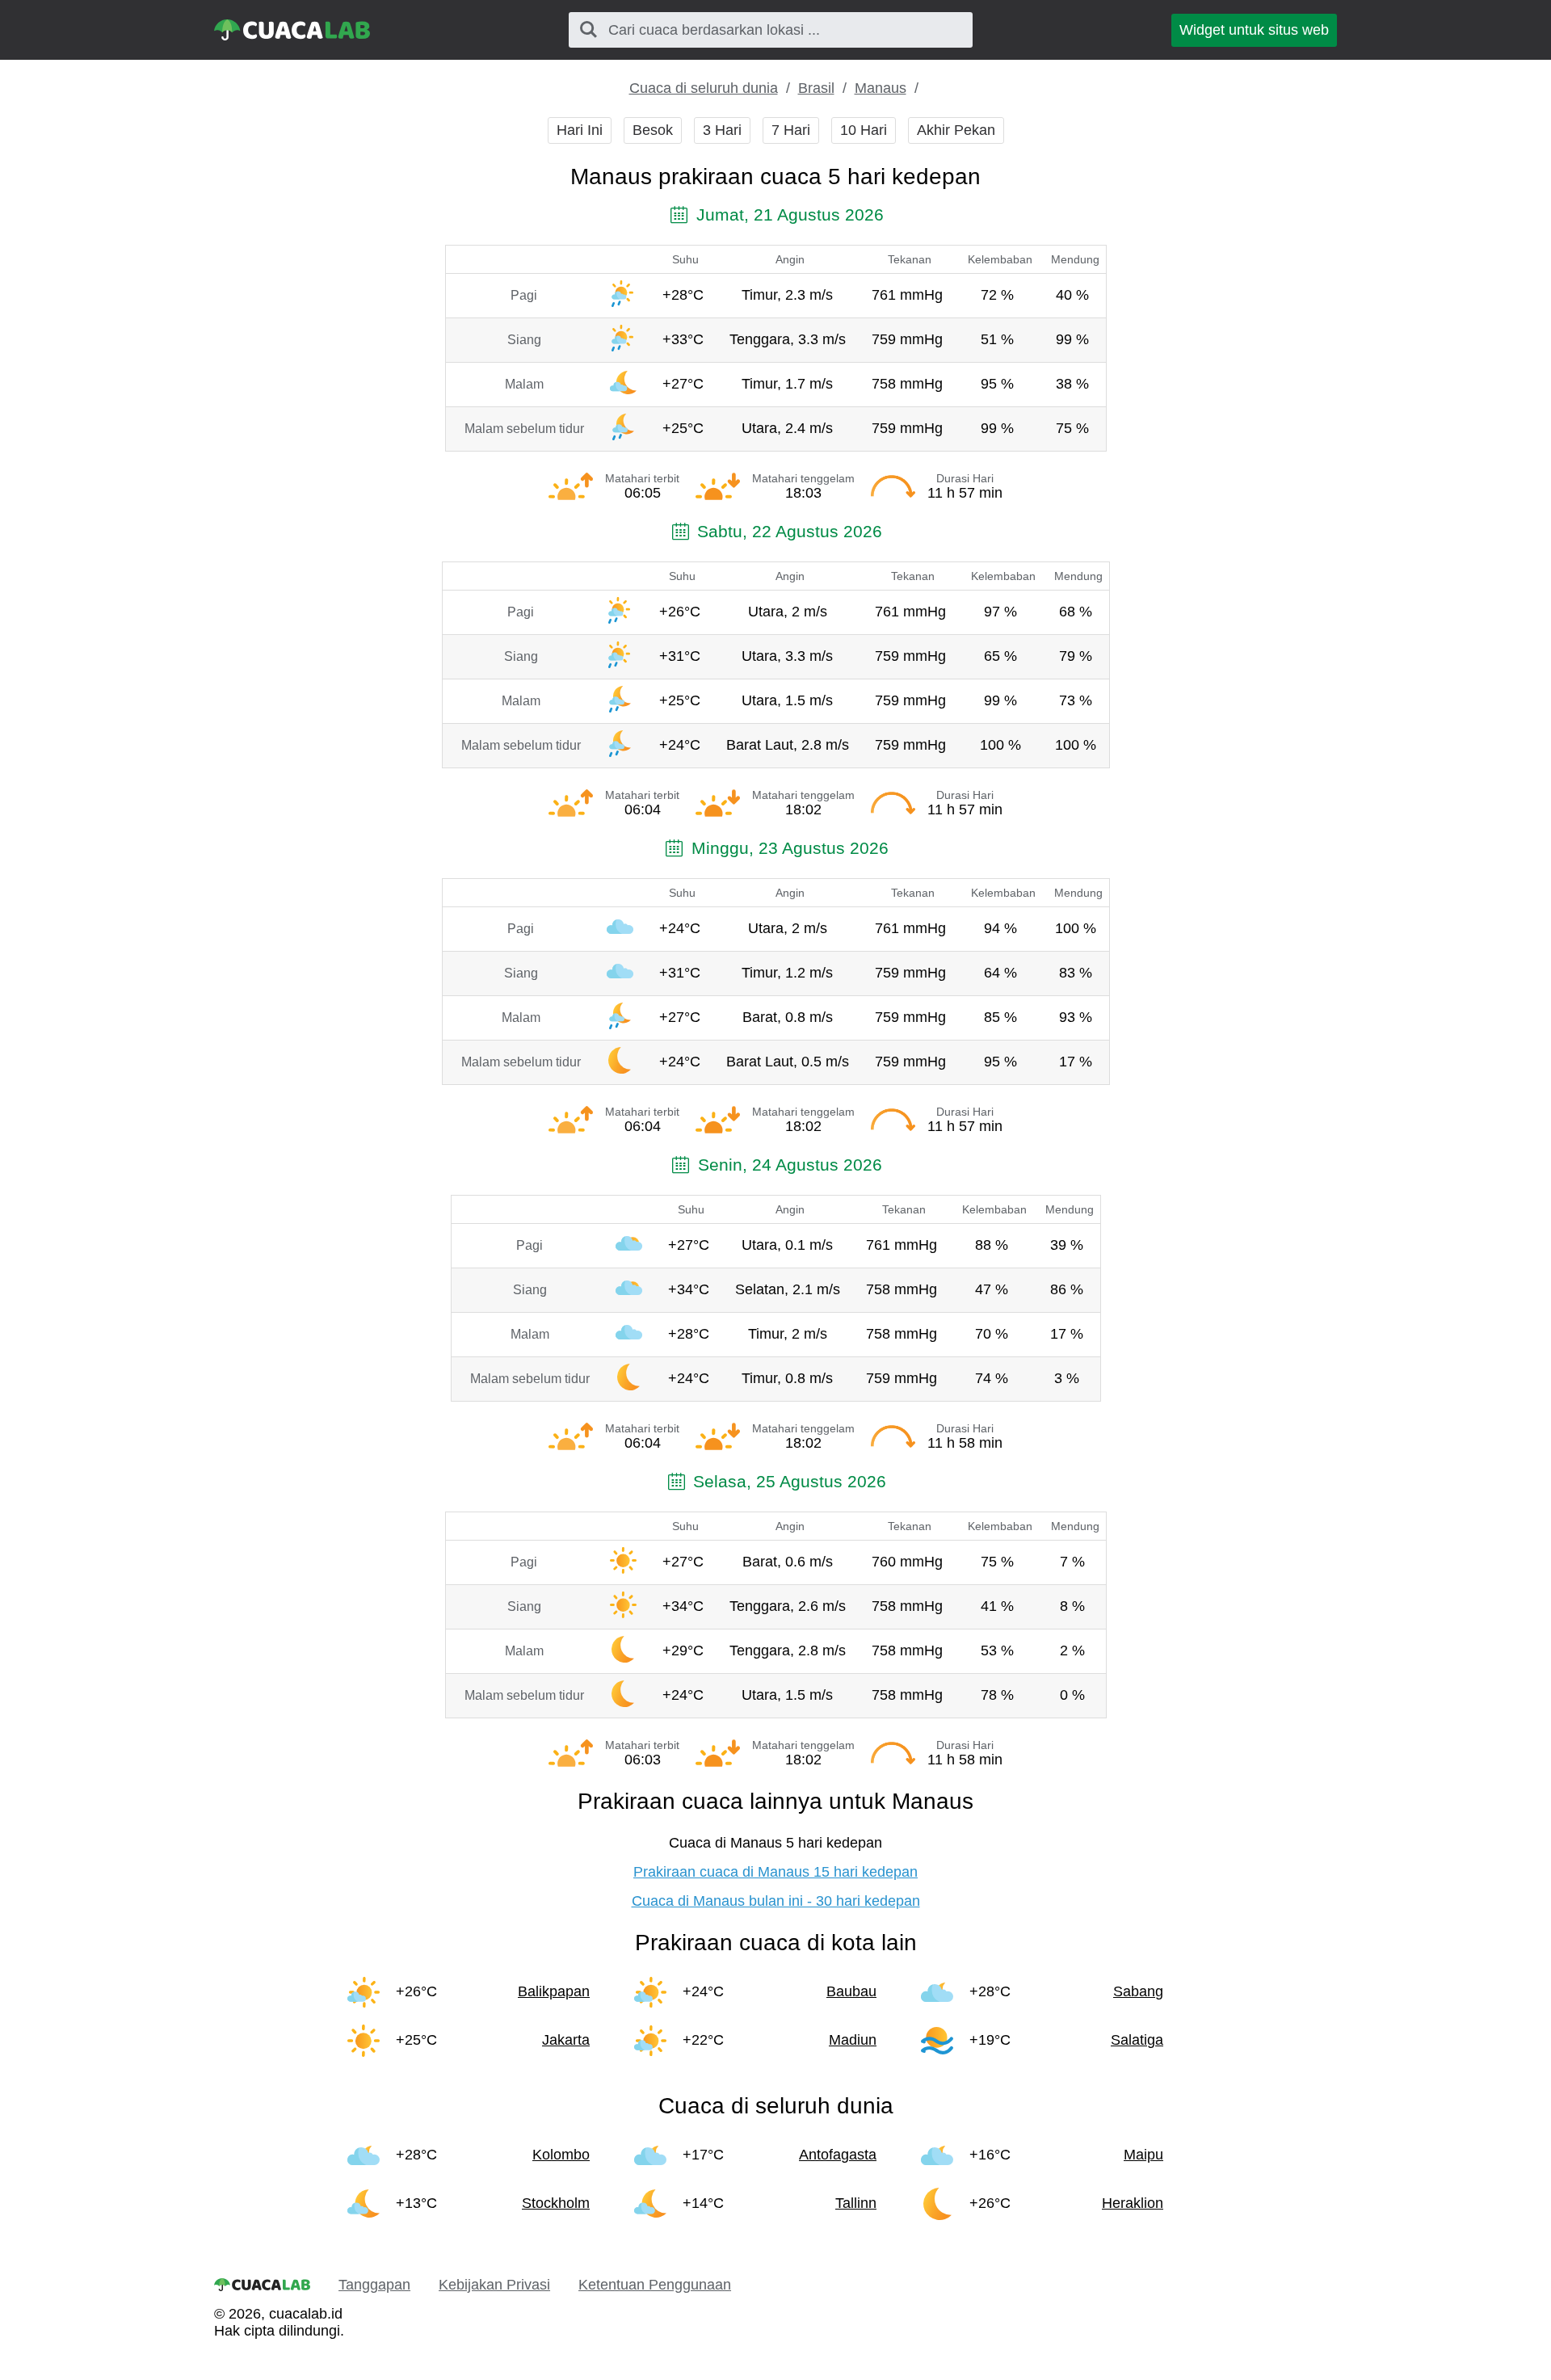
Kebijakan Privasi (494, 2285)
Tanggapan (374, 2285)
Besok (653, 130)
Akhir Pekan (956, 130)
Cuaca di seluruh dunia (704, 88)
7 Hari (791, 130)
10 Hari (864, 130)
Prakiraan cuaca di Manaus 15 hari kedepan (775, 1872)
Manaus (881, 88)
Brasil (816, 88)
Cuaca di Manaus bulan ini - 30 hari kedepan (776, 1901)
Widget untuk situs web (1254, 30)
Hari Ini (580, 130)
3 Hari (722, 130)
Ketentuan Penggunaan (655, 2285)
